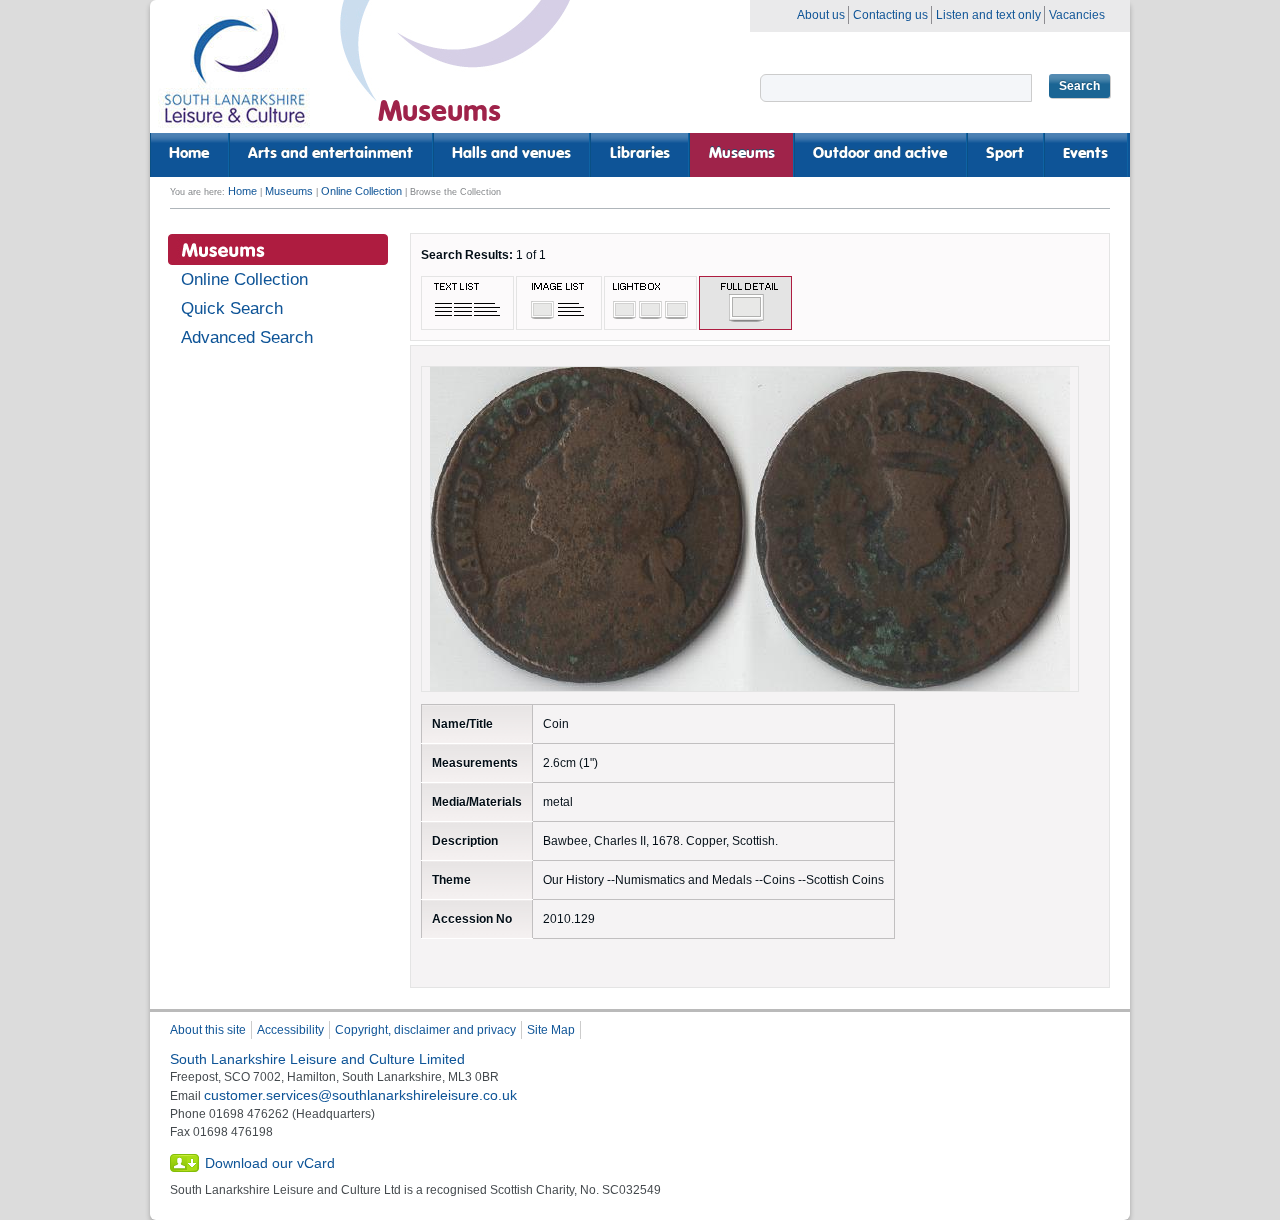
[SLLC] (235, 75)
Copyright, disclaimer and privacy (425, 1030)
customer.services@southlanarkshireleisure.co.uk (360, 1095)
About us (821, 15)
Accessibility (290, 1030)
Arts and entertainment (330, 154)
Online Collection (361, 191)
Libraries (640, 154)
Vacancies (1077, 15)
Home (189, 154)
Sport (1005, 154)
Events (1085, 154)
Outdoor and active (880, 154)
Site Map (551, 1030)
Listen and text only (988, 15)
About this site (208, 1030)
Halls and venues (511, 154)
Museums (742, 154)
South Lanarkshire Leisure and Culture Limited (317, 1059)
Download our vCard (270, 1163)
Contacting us (890, 15)
